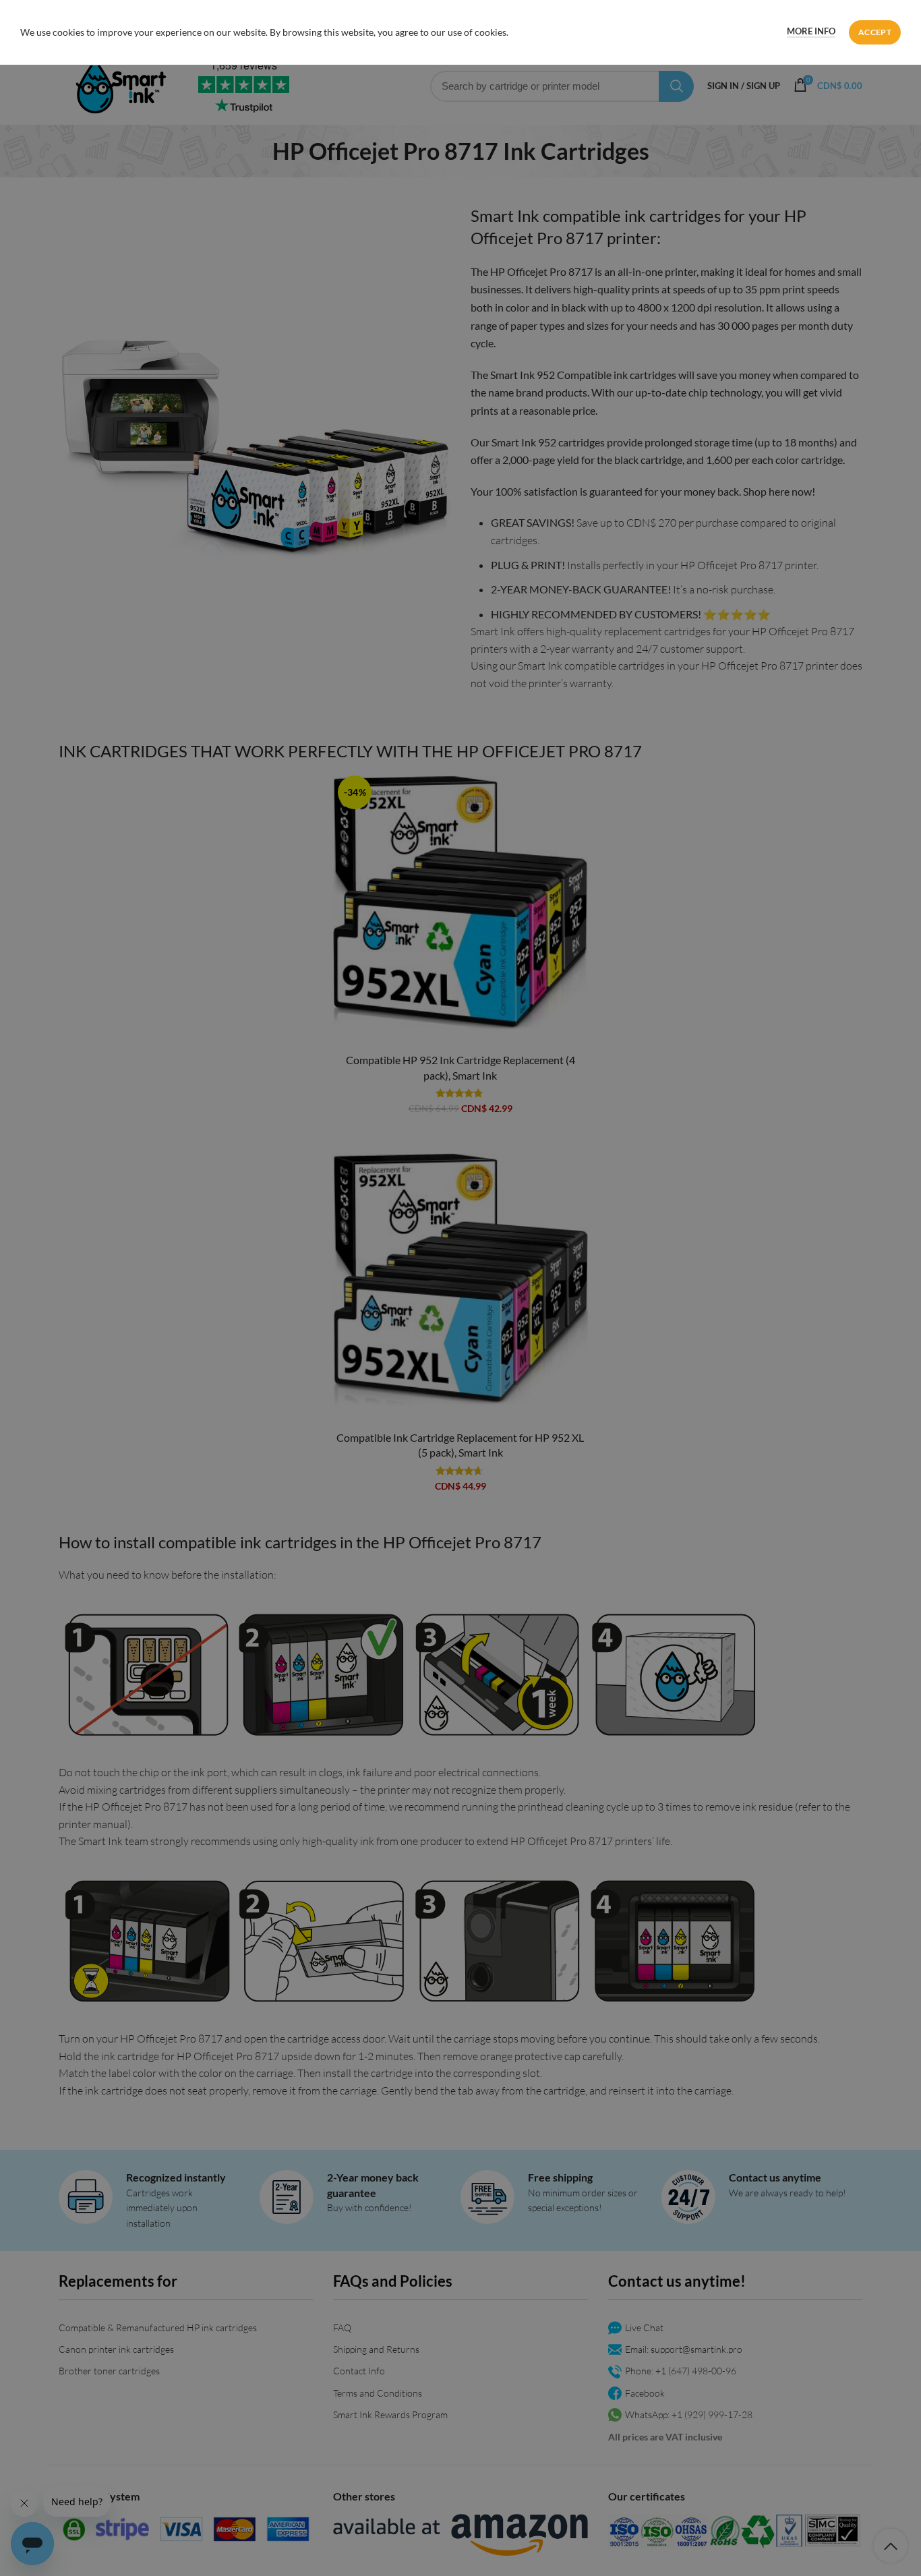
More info (811, 31)
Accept (875, 32)
